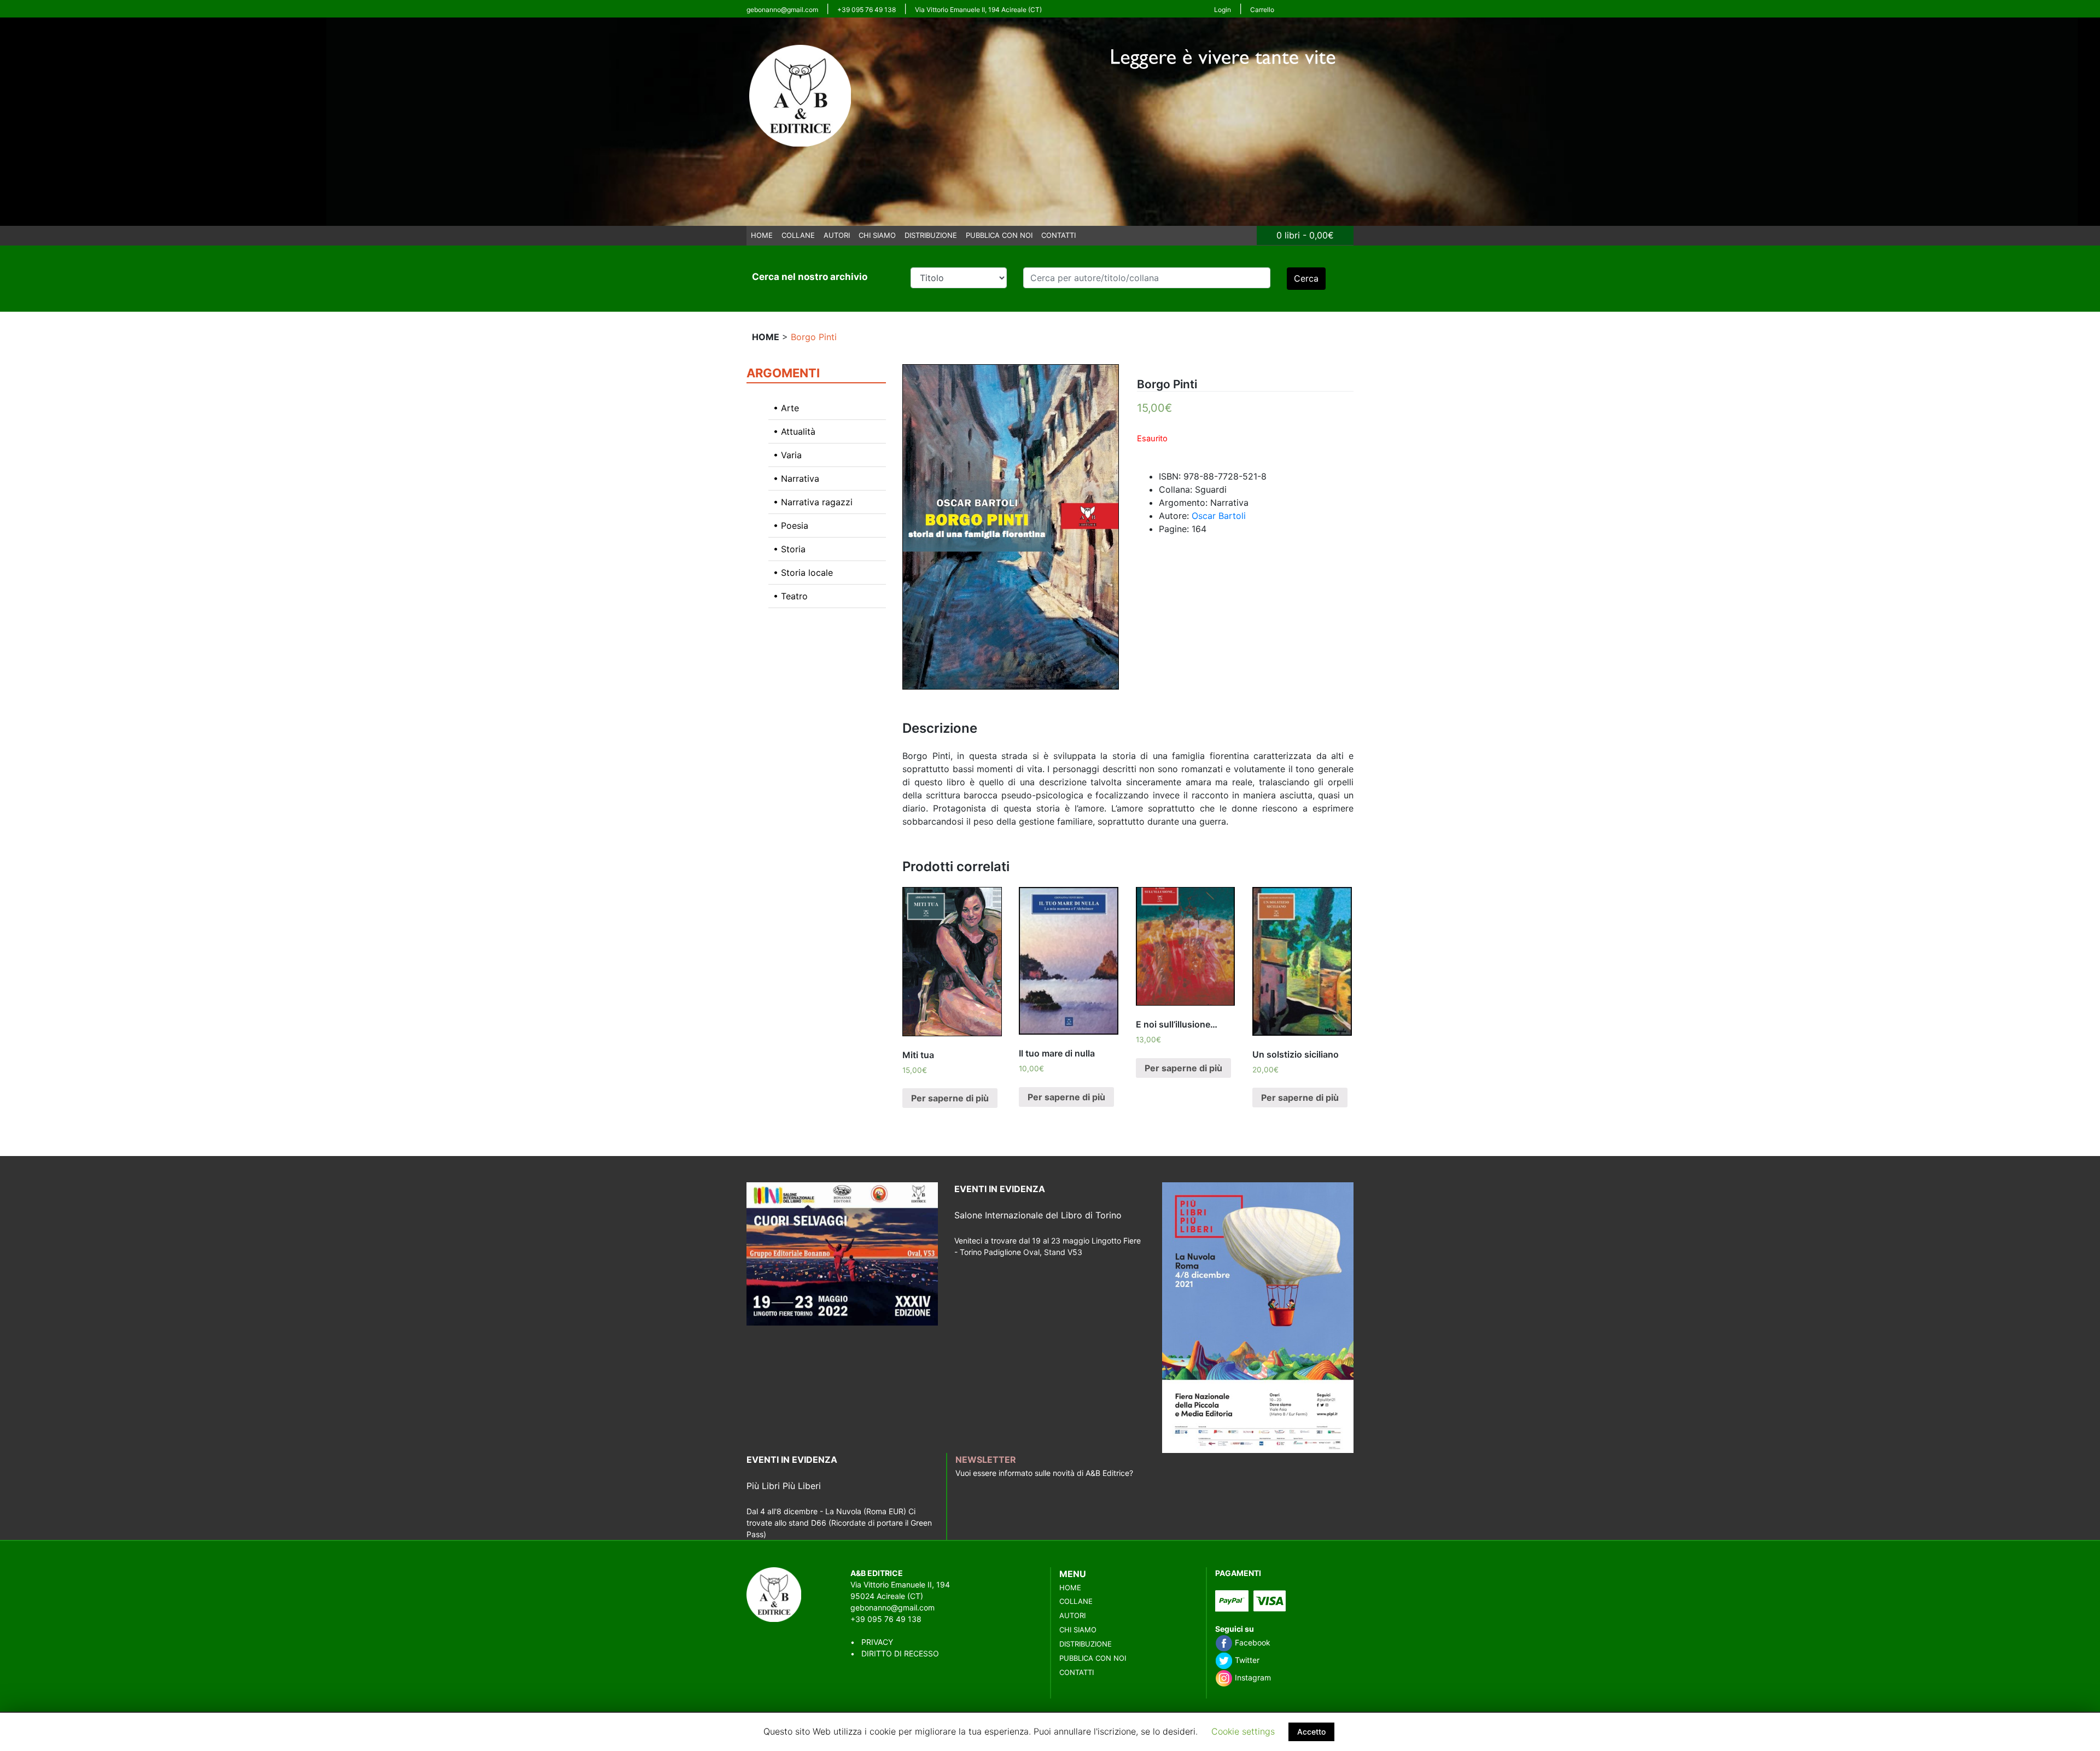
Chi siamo (877, 235)
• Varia (787, 455)
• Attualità (794, 431)
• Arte (786, 408)
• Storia (789, 549)
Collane (798, 235)
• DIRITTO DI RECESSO (895, 1653)
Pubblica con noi (999, 235)
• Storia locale (803, 573)
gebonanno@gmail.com (782, 10)
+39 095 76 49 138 (867, 10)
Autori (837, 235)
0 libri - (1305, 235)
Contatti (1058, 235)
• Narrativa (796, 478)
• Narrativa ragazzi (813, 502)
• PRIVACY (872, 1642)
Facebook (1252, 1642)
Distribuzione (931, 235)
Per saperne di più (950, 1098)
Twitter (1246, 1660)
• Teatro (791, 596)
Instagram (1252, 1677)
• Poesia (791, 526)
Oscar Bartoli (1219, 516)
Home (762, 235)
